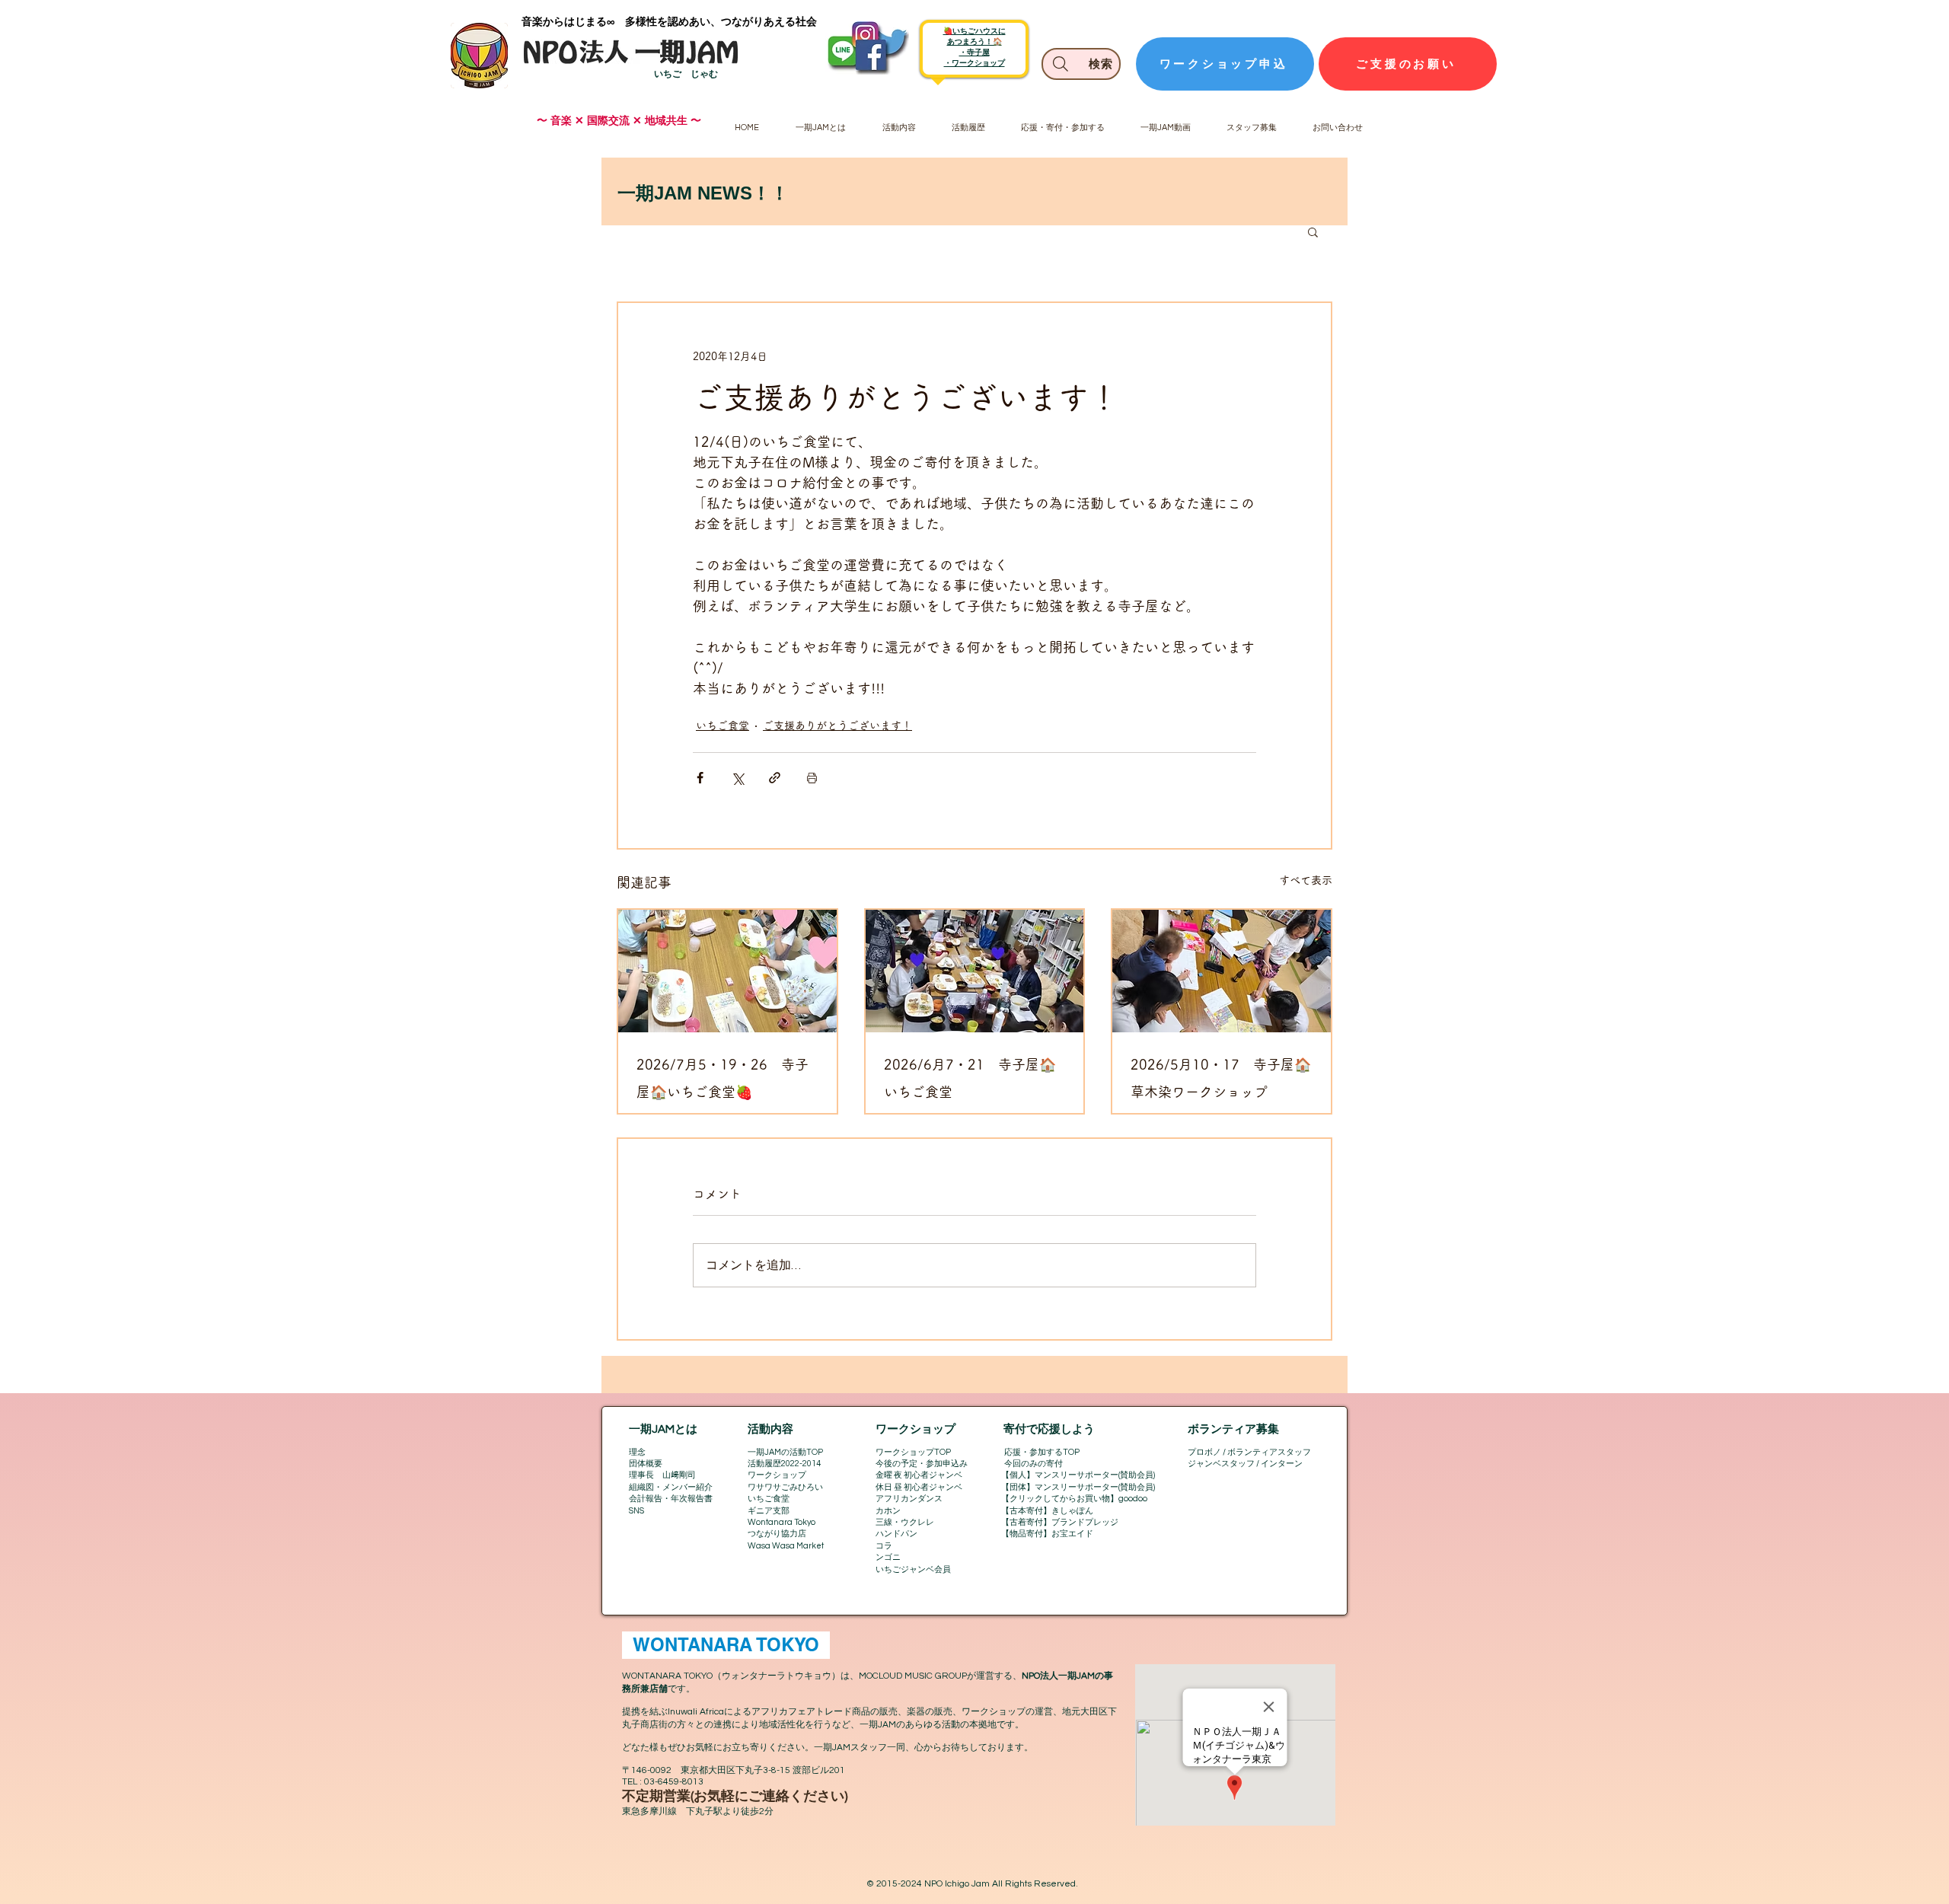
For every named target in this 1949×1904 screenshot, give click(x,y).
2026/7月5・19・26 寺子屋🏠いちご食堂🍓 (723, 1078)
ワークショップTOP (913, 1452)
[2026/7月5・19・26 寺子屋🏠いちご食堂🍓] (727, 971)
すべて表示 (1306, 880)
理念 (637, 1452)
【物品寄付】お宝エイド (1047, 1534)
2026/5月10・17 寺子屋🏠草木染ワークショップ (1221, 1078)
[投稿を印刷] (812, 778)
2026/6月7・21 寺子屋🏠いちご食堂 (970, 1078)
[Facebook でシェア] (700, 778)
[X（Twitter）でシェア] (737, 778)
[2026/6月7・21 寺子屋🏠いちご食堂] (975, 971)
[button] (1313, 231)
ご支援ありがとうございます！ (837, 726)
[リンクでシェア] (775, 778)
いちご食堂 (723, 726)
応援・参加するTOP (1042, 1452)
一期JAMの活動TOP (785, 1452)
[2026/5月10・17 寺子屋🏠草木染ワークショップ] (1222, 971)
